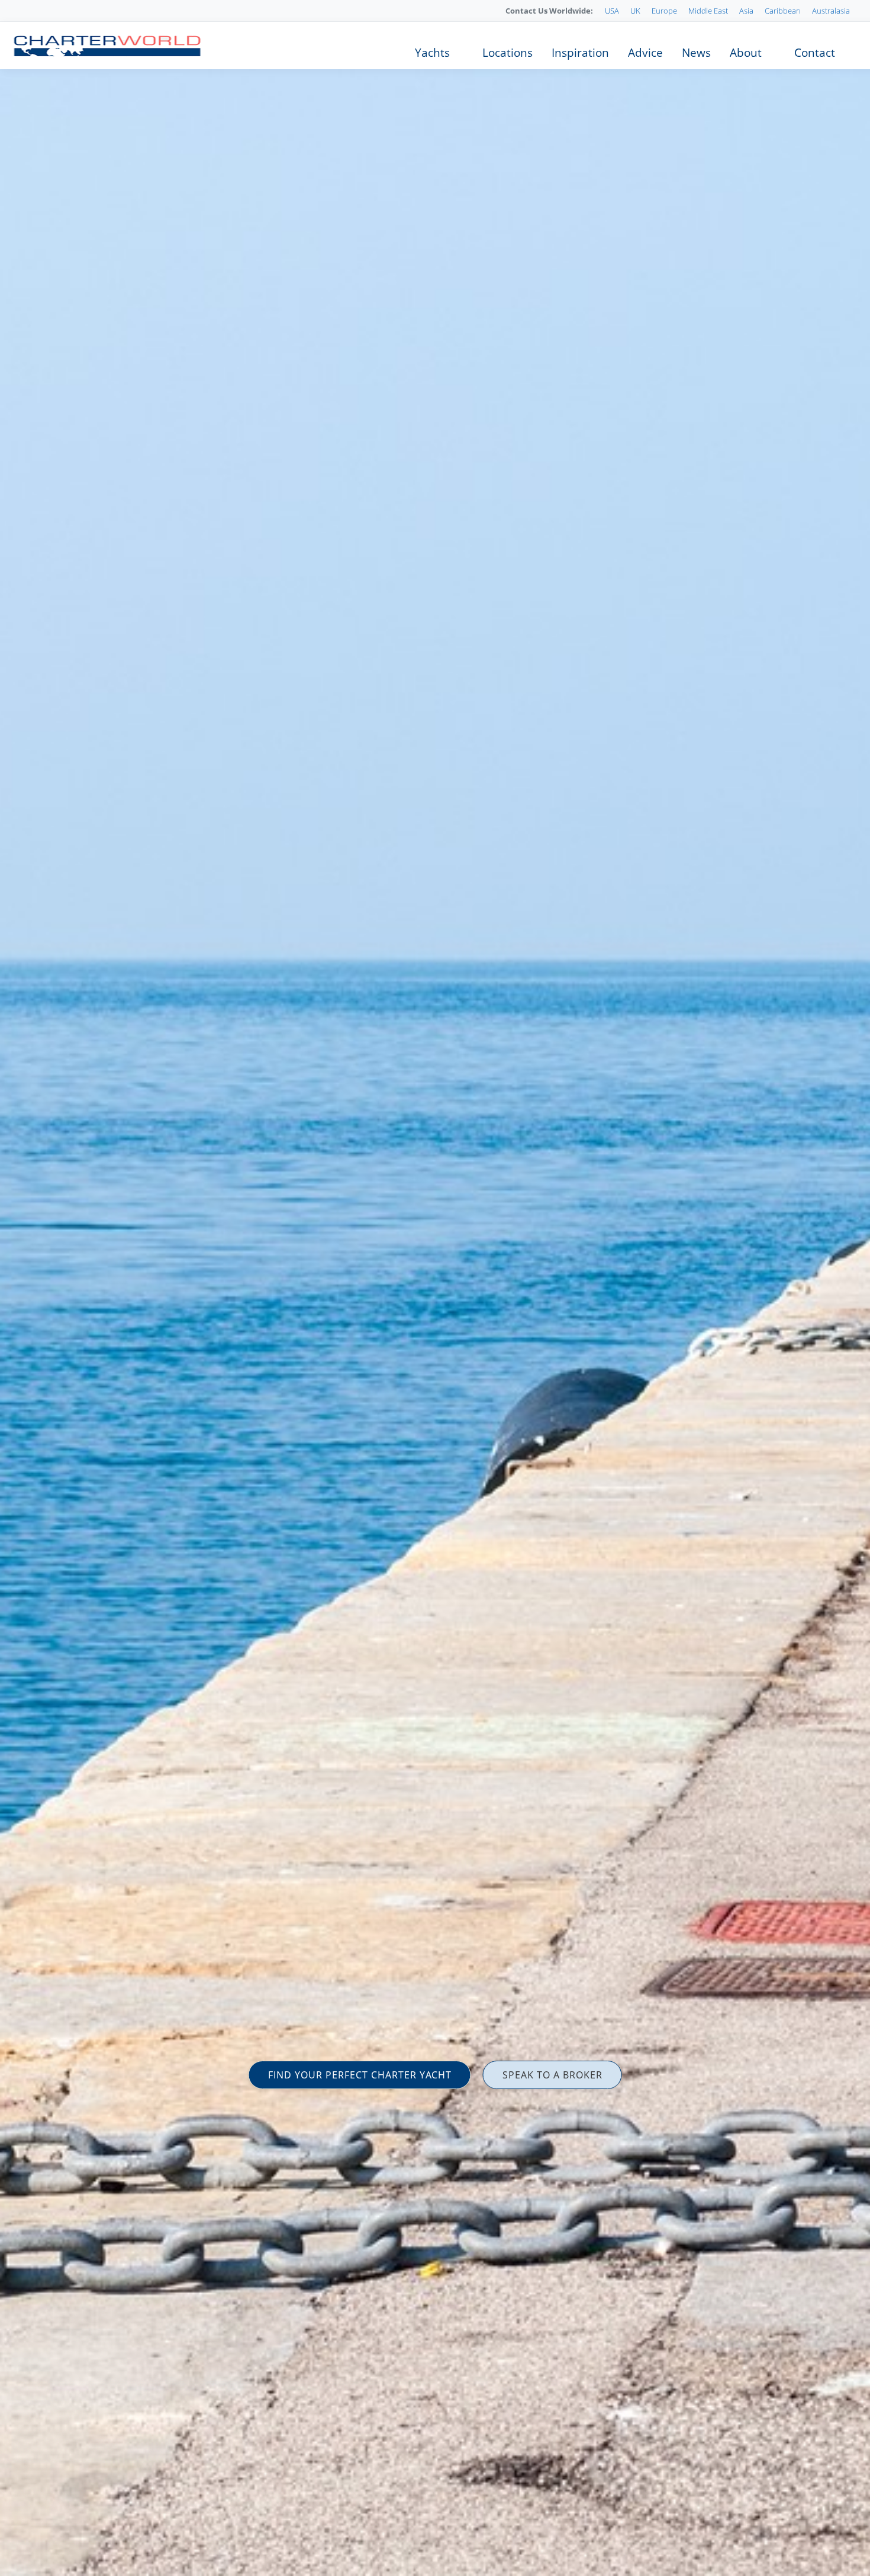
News (696, 53)
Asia (746, 11)
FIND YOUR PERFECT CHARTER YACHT (360, 2075)
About (746, 53)
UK (635, 11)
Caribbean (783, 11)
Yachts (432, 53)
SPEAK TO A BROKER (552, 2075)
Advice (645, 53)
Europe (664, 11)
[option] (435, 1288)
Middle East (708, 11)
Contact (815, 53)
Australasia (831, 11)
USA (612, 11)
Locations (507, 53)
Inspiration (580, 53)
